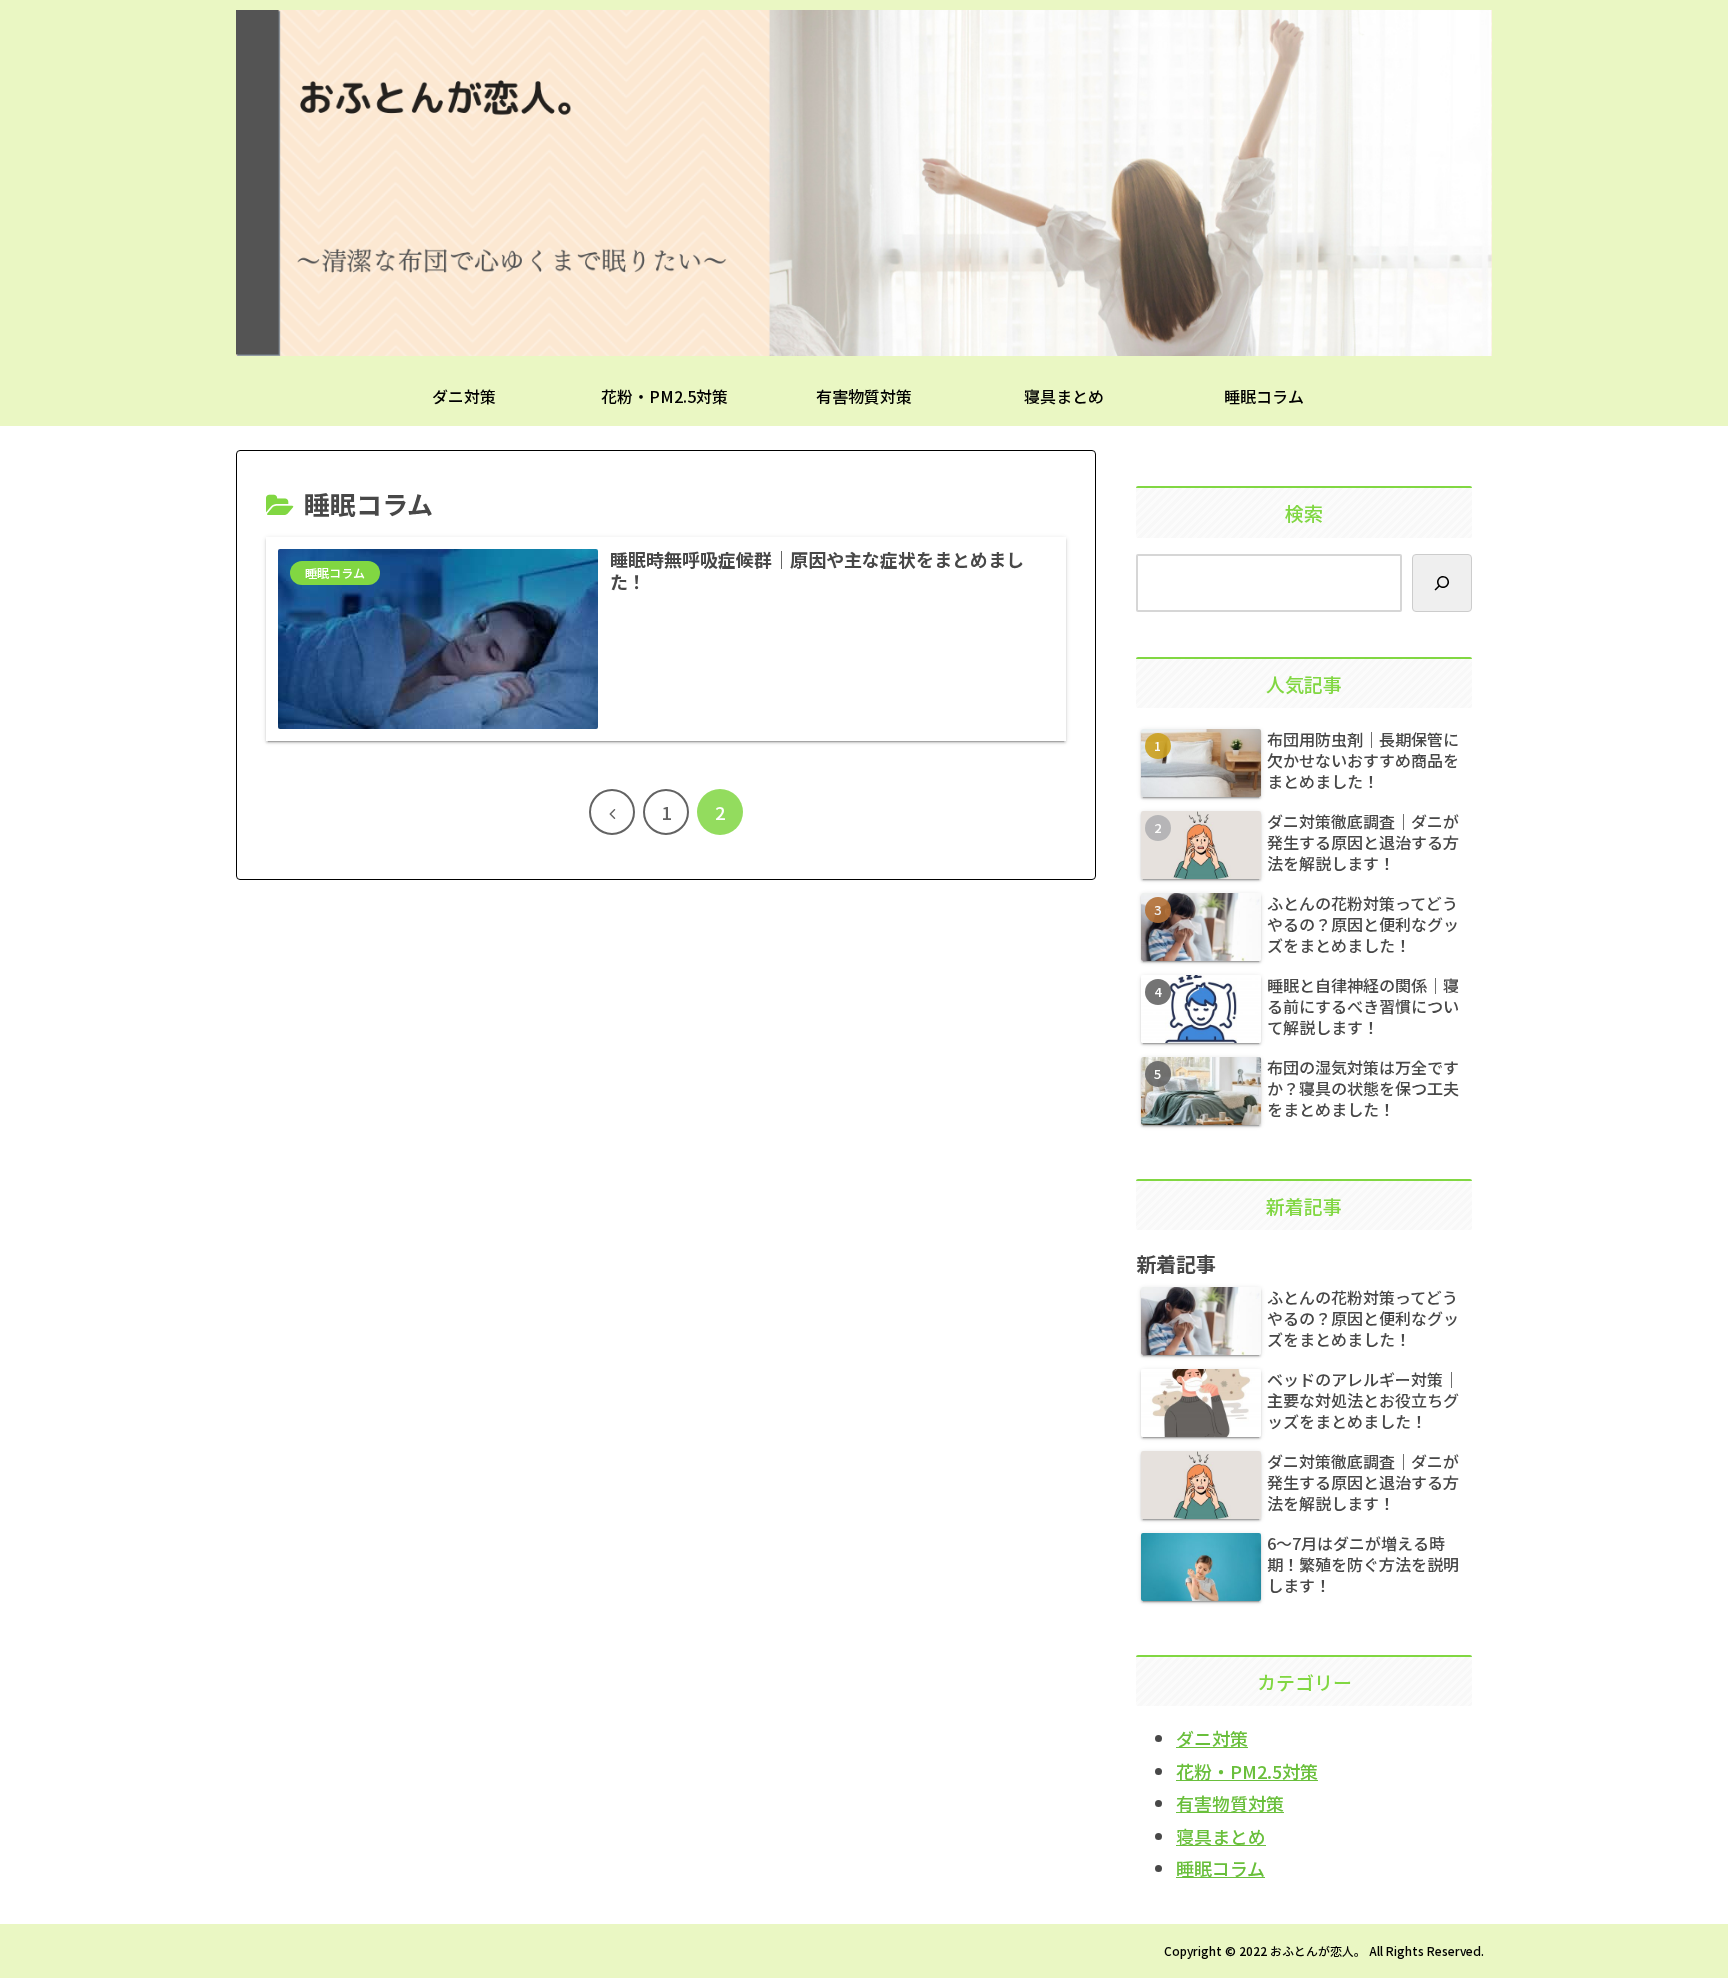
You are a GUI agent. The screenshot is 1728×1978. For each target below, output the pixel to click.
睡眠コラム (1220, 1868)
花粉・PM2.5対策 (1247, 1771)
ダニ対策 (1212, 1738)
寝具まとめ (1221, 1836)
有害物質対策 (1230, 1803)
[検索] (1442, 583)
